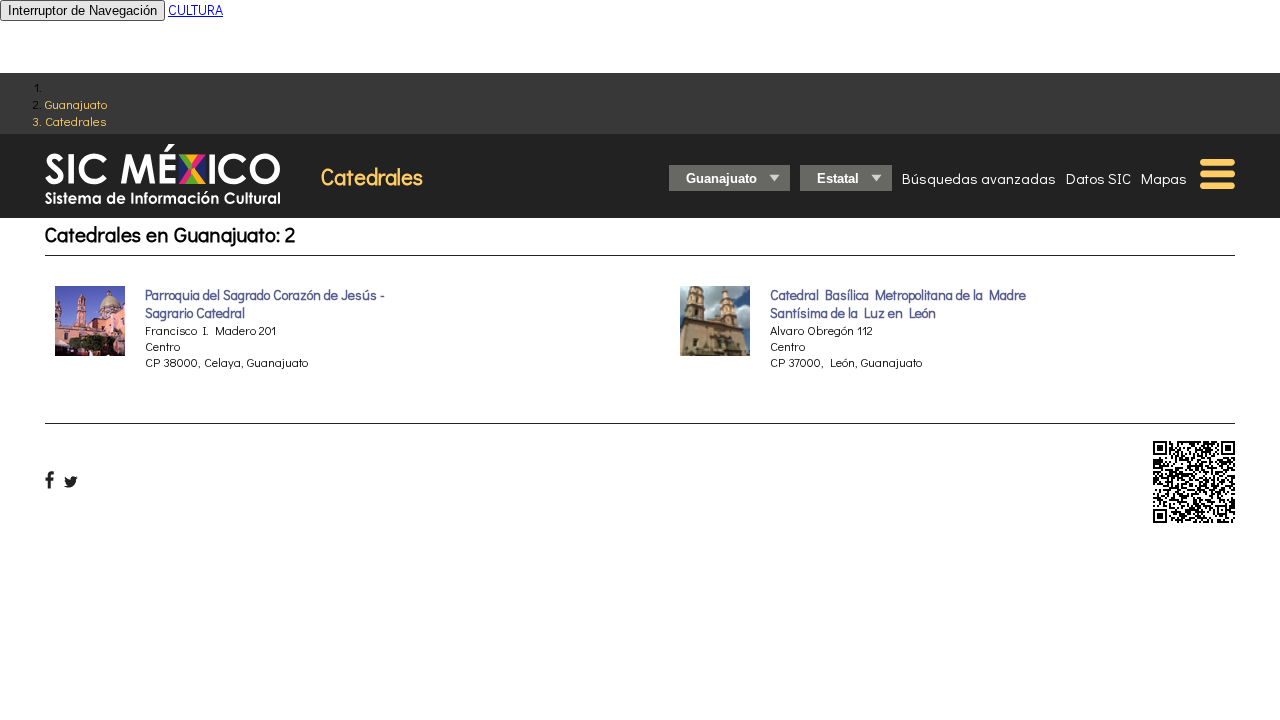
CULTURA (195, 9)
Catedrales (75, 120)
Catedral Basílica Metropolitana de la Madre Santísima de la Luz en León (898, 304)
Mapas (1164, 178)
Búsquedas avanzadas (979, 178)
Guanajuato (76, 103)
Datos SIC (1098, 178)
